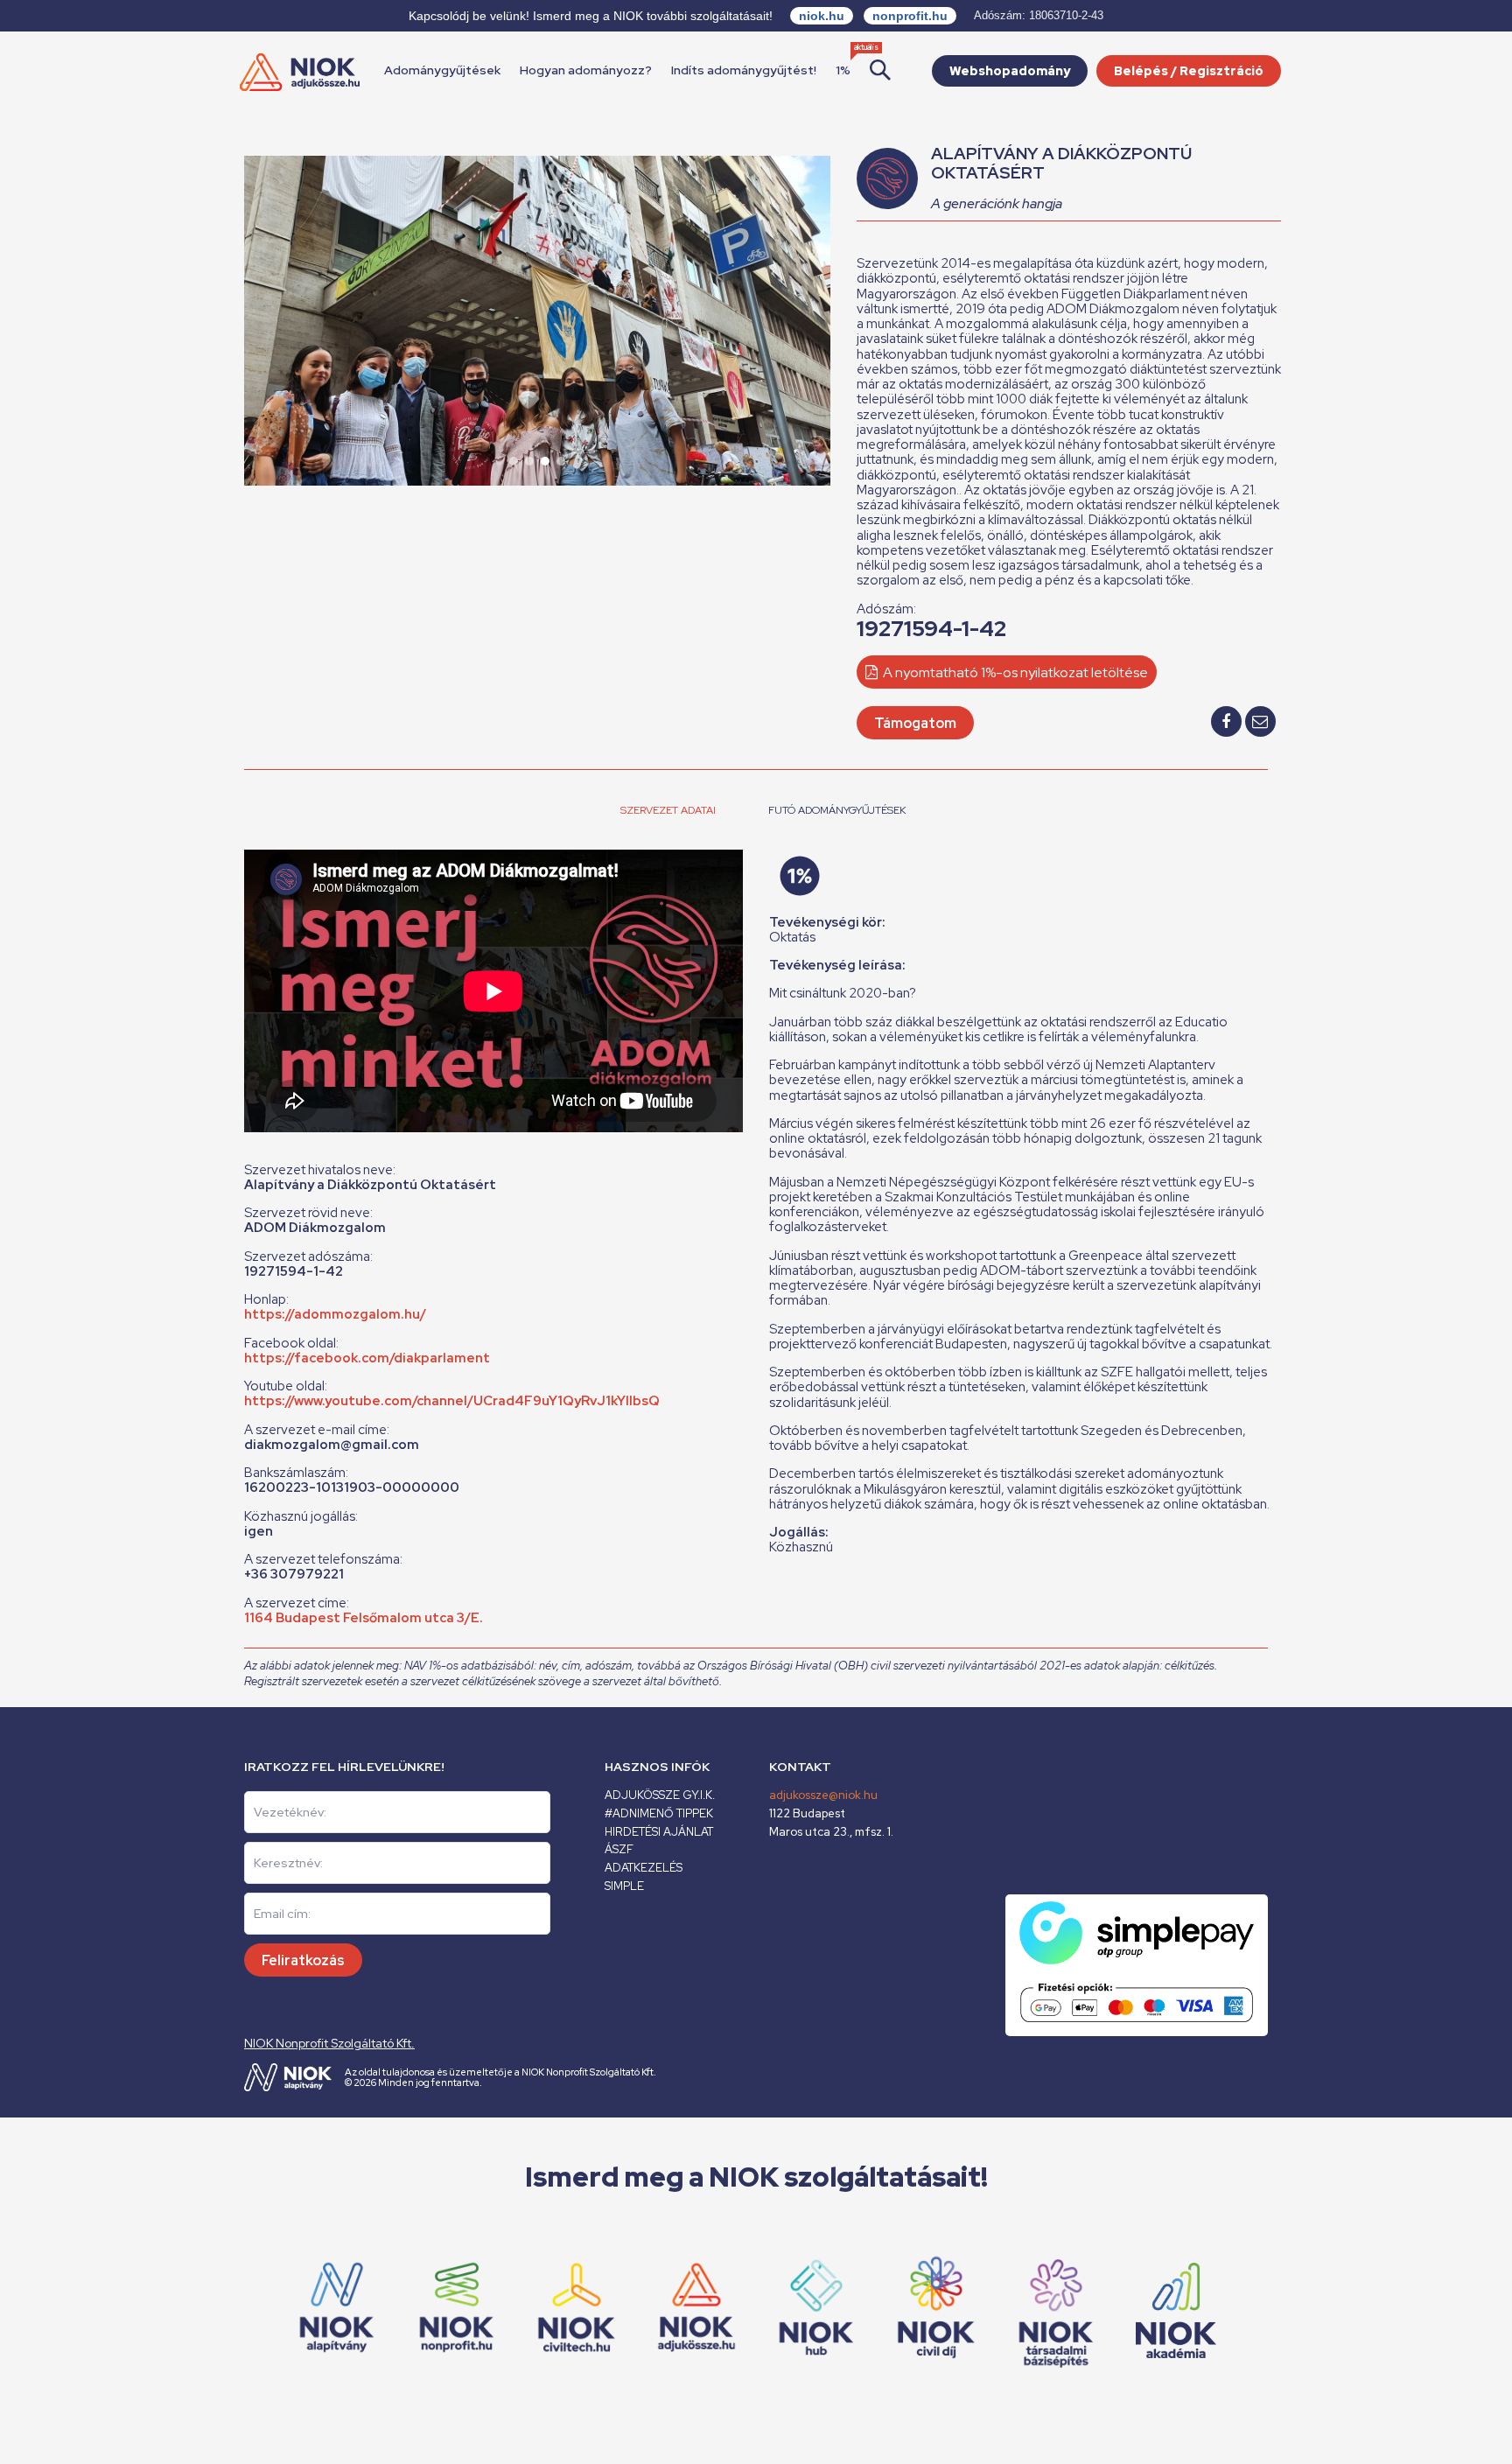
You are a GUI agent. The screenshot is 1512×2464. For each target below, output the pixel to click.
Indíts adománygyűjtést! (744, 70)
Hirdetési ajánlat (659, 1832)
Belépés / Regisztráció (1189, 71)
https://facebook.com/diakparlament (367, 1358)
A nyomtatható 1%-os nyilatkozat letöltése (1014, 672)
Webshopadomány (1010, 71)
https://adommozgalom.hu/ (335, 1314)
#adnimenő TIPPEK (659, 1813)
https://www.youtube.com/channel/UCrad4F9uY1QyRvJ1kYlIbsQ (452, 1401)
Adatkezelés (644, 1868)
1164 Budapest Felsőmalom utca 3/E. (364, 1618)
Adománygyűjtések (442, 70)
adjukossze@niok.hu (823, 1795)
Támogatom (915, 723)
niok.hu (822, 16)
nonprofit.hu (910, 16)
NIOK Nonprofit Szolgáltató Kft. (329, 2043)
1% (843, 70)
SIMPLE (624, 1886)
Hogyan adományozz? (586, 70)
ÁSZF (619, 1849)
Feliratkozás (303, 1960)
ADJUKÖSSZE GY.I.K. (660, 1795)
